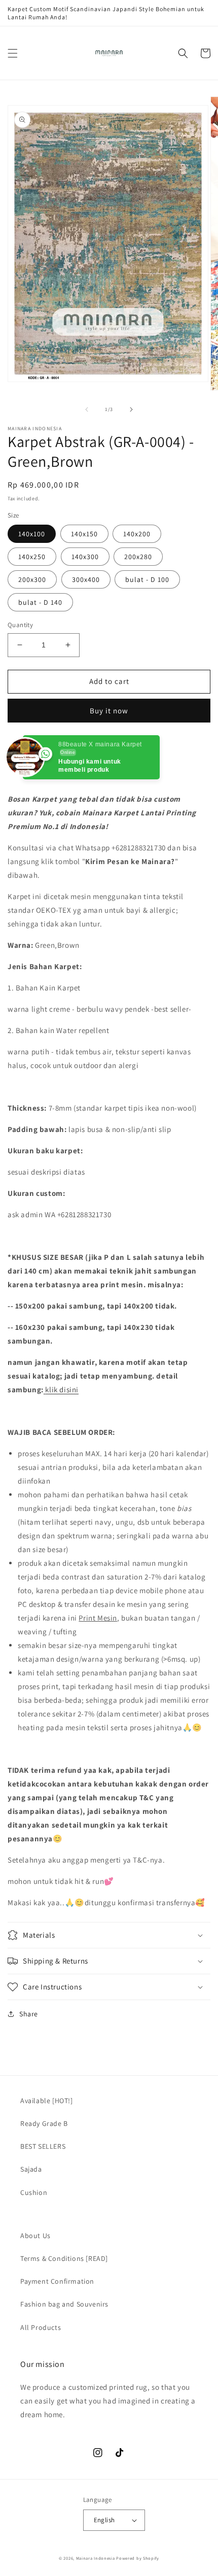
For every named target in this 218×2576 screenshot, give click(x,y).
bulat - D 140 (40, 602)
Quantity (20, 625)
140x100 (32, 534)
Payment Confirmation (57, 2281)
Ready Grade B (44, 2123)
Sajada (31, 2169)
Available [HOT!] (47, 2101)
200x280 (138, 557)
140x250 (32, 557)
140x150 (84, 534)
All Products (41, 2327)
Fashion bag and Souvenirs (64, 2304)
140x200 (137, 534)
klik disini (62, 1389)
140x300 (85, 557)
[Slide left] (87, 409)
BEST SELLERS (43, 2146)
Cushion (34, 2192)
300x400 (86, 579)
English (104, 2520)
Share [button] (29, 2014)
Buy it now (109, 711)
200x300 (32, 579)
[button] (13, 53)
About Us (35, 2236)
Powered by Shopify (138, 2558)
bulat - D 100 (147, 579)
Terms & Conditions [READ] (64, 2258)
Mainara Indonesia (96, 2558)
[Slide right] (131, 409)
